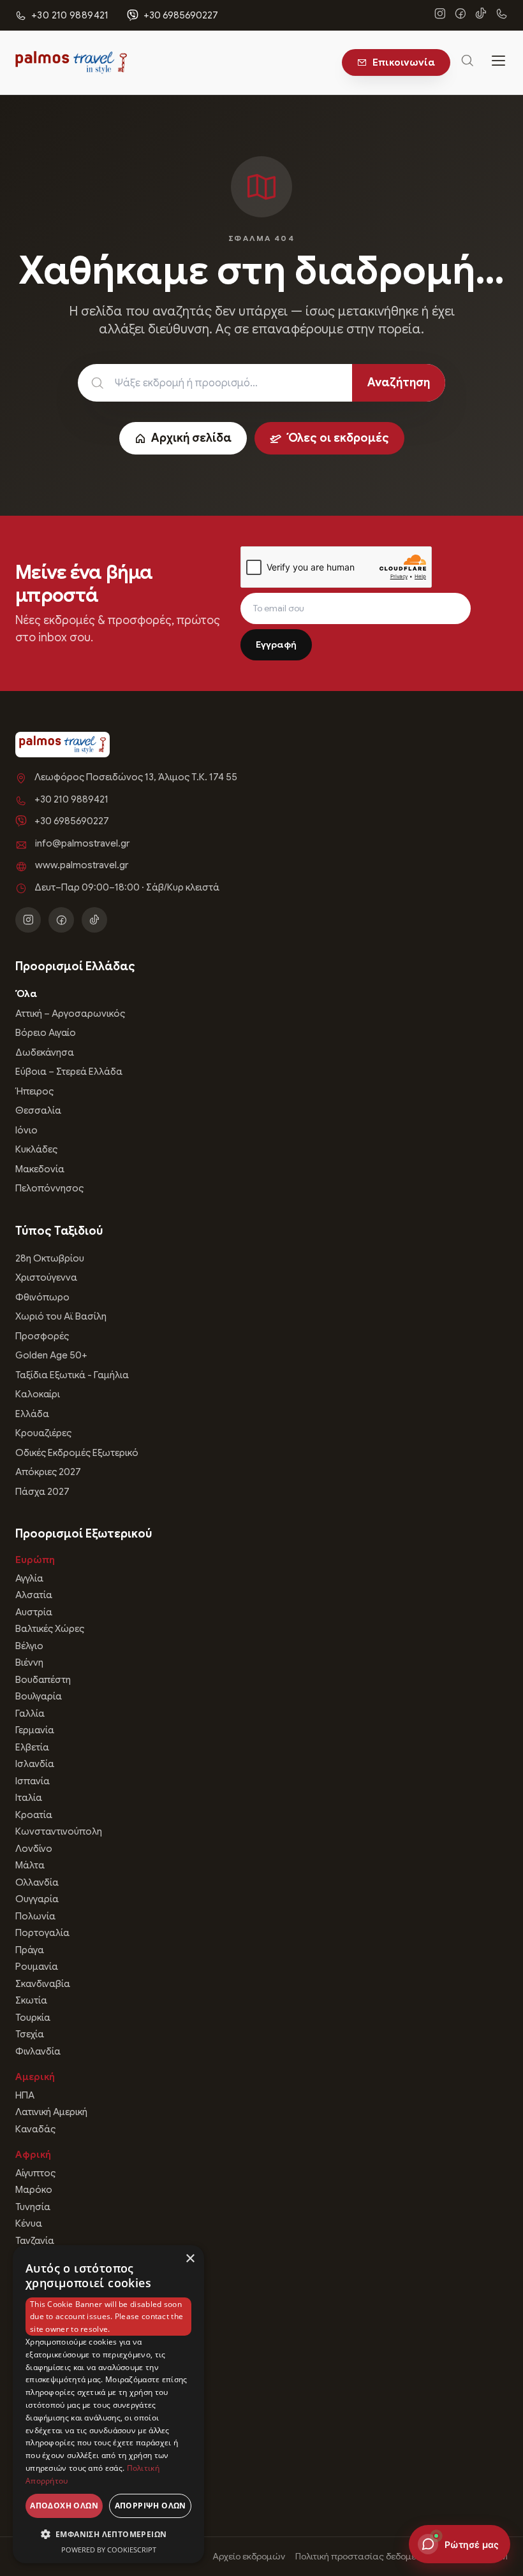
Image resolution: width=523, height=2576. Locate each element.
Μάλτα (30, 1865)
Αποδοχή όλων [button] (64, 2506)
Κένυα (29, 2223)
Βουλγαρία (39, 1696)
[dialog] (108, 2404)
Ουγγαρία (37, 1899)
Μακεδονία (40, 1169)
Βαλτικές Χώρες (50, 1629)
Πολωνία (35, 1916)
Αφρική (33, 2155)
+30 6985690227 (181, 15)
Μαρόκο (34, 2190)
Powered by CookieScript (109, 2550)
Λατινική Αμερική (51, 2112)
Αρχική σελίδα (191, 438)
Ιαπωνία (33, 2318)
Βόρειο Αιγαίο (46, 1033)
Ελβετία (32, 1747)
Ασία (28, 2266)
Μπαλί (29, 2352)
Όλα (26, 994)
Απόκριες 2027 (48, 1472)
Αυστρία (34, 1612)
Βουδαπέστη (43, 1680)
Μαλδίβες (37, 2420)
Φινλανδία (38, 2051)
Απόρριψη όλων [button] (151, 2506)
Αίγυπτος (35, 2173)
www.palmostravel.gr (82, 865)
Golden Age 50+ (51, 1355)
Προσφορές (42, 1336)
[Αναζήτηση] (468, 63)
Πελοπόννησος (49, 1188)
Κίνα (25, 2301)
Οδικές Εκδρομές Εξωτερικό (77, 1453)
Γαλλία (30, 1714)
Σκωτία (31, 2000)
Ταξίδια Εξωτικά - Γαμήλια (72, 1375)
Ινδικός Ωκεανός (51, 2386)
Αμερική (35, 2077)
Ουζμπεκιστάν (47, 2487)
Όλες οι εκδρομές (338, 438)
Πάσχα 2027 (42, 1492)
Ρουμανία (37, 1967)
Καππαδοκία (43, 2403)
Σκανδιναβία (43, 1984)
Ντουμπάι (36, 2285)
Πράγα (30, 1950)
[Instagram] (440, 15)
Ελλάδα (32, 1414)
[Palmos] (71, 62)
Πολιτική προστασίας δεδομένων (364, 2556)
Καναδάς (35, 2129)
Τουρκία (33, 2018)
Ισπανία (33, 1781)
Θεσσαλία (38, 1110)
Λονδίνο (34, 1849)
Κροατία (34, 1815)
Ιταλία (29, 1798)
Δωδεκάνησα (45, 1052)
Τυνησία (33, 2207)
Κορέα (30, 2335)
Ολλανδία (37, 1882)
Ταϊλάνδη (36, 2436)
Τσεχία (30, 2034)
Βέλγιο (29, 1646)
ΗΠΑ (25, 2095)
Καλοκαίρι (38, 1394)
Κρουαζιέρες (43, 1433)
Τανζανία (35, 2241)
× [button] (190, 2259)
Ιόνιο (26, 1130)
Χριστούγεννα (46, 1277)
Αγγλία (29, 1578)
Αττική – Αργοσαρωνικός (70, 1014)
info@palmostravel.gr (82, 843)
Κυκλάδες (36, 1149)
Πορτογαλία (42, 1933)
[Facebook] (460, 15)
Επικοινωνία (404, 62)
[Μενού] (499, 62)
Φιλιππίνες (39, 2454)
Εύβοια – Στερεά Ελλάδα (69, 1072)
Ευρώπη (35, 1560)
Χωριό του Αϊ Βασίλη (61, 1316)
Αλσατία (34, 1595)
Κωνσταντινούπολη (59, 1831)
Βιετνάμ (33, 2369)
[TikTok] (481, 15)
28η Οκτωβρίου (50, 1258)
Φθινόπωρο (42, 1297)
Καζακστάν (40, 2470)
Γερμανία (35, 1730)
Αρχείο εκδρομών (249, 2556)
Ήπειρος (34, 1091)
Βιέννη (29, 1663)
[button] (108, 2534)
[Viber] (501, 15)
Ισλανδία (35, 1764)
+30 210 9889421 (71, 799)
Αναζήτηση (399, 382)
